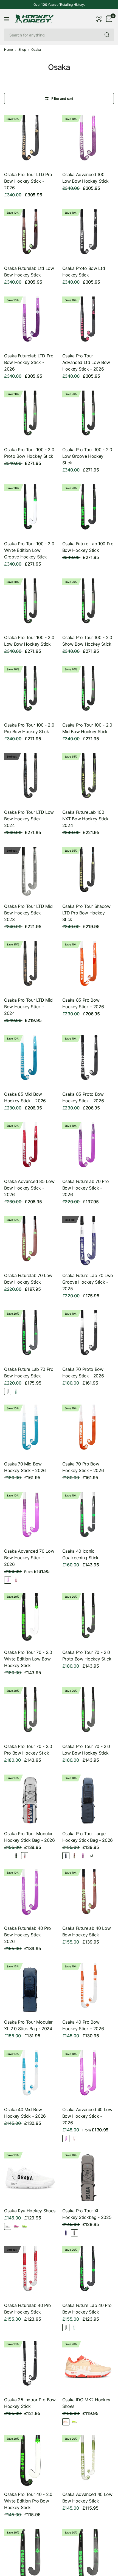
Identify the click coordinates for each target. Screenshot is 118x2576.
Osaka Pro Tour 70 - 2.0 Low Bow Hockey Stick (86, 1750)
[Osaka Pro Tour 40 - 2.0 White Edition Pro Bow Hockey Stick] (30, 2461)
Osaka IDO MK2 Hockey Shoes (86, 2403)
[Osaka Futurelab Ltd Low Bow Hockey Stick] (30, 235)
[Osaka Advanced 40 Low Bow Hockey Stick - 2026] (88, 2076)
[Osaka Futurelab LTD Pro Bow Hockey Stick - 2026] (30, 322)
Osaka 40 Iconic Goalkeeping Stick (81, 1554)
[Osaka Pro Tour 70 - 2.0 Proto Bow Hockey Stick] (88, 1619)
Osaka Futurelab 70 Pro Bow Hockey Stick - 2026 (86, 1188)
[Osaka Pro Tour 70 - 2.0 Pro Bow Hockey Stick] (30, 1713)
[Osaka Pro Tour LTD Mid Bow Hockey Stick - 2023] (30, 873)
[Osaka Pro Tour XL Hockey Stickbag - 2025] (88, 2178)
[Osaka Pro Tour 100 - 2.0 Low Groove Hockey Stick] (88, 416)
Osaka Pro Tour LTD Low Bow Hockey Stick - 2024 (29, 819)
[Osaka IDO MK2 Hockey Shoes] (88, 2367)
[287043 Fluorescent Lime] (74, 2422)
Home (9, 50)
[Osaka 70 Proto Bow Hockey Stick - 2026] (88, 1336)
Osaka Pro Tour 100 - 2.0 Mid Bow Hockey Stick (87, 728)
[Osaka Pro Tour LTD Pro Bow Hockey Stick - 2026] (30, 141)
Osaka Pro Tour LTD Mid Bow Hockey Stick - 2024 (28, 1007)
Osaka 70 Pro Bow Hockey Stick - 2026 (83, 1467)
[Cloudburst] (74, 2233)
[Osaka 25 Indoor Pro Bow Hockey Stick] (30, 2367)
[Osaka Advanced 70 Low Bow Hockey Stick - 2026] (30, 1518)
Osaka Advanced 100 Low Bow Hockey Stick (86, 178)
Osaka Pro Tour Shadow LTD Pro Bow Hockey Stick (86, 913)
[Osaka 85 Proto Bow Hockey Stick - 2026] (88, 1061)
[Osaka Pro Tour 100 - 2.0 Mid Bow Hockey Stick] (88, 692)
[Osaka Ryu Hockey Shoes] (30, 2178)
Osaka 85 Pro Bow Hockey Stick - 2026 (83, 1003)
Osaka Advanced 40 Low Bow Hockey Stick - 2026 (87, 2116)
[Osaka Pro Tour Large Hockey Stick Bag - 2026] (88, 1800)
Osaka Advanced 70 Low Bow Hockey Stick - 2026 (29, 1558)
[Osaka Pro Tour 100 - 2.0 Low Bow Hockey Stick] (30, 604)
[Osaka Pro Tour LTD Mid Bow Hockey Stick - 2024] (30, 967)
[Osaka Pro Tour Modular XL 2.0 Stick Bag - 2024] (30, 1989)
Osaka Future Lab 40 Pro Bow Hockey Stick (87, 2309)
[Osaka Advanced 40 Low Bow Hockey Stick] (88, 2461)
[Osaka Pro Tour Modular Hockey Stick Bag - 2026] (30, 1800)
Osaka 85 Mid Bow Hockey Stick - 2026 (25, 1097)
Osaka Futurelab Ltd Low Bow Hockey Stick (29, 272)
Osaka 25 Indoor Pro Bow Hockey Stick (30, 2403)
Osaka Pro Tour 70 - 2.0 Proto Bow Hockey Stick (87, 1656)
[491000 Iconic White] (8, 2226)
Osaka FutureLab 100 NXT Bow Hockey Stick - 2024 (87, 819)
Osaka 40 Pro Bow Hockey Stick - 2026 (83, 2025)
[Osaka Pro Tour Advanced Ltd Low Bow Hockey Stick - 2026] (88, 322)
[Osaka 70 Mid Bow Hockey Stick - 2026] (30, 1430)
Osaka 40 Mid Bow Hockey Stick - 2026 (25, 2113)
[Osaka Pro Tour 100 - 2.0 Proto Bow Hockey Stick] (30, 416)
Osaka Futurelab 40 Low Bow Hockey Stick (87, 1931)
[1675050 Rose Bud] (83, 1856)
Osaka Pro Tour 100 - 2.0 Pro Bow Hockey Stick (29, 728)
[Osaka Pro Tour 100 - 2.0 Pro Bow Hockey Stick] (30, 692)
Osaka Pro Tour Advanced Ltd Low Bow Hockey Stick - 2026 (86, 362)
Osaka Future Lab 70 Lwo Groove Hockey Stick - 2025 (88, 1282)
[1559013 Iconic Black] (16, 1856)
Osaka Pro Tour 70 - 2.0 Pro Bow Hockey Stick (28, 1750)
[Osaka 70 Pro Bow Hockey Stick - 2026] (88, 1430)
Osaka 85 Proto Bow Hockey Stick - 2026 (83, 1097)
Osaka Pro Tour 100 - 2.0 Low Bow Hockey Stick (29, 641)
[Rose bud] (8, 1580)
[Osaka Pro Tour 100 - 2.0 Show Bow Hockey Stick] (88, 604)
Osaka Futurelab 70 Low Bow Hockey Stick (28, 1279)
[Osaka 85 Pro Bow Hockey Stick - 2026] (88, 967)
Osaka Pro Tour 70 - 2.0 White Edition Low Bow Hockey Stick (28, 1659)
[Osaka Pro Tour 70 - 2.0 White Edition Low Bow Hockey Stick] (30, 1619)
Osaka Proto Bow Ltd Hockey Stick (84, 272)
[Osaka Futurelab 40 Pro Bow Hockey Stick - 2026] (30, 1895)
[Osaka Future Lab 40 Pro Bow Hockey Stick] (88, 2272)
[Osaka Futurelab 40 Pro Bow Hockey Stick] (30, 2272)
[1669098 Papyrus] (25, 1856)
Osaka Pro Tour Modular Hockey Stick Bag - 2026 (29, 1837)
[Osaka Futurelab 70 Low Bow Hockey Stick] (30, 1242)
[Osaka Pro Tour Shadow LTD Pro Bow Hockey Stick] (88, 873)
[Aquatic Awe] (16, 1391)
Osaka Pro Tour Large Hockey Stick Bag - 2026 (88, 1837)
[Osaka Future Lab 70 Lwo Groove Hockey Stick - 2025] (88, 1242)
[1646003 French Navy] (66, 1856)
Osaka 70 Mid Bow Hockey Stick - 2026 (25, 1467)
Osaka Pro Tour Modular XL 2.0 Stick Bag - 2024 (28, 2025)
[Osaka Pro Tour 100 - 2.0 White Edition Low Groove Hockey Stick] (30, 510)
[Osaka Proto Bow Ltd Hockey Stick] (88, 235)
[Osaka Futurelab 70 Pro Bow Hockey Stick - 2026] (88, 1148)
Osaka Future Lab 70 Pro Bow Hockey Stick (29, 1372)
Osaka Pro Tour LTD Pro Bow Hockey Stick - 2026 (28, 181)
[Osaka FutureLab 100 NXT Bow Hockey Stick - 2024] (88, 779)
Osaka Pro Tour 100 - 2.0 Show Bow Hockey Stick (87, 641)
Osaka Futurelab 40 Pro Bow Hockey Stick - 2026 (28, 1935)
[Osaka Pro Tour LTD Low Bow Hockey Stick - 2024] (30, 779)
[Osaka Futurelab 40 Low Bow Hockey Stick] (88, 1895)
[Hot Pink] (16, 1580)
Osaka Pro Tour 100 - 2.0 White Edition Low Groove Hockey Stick (29, 550)
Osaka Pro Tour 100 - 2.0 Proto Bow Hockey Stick (29, 453)
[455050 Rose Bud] (16, 2226)
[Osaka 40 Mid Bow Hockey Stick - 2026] (30, 2076)
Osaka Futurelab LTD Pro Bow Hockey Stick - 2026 (29, 362)
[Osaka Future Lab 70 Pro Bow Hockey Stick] (30, 1336)
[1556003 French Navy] (8, 1856)
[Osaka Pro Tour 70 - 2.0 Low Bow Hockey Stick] (88, 1713)
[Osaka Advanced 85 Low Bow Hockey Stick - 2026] (30, 1148)
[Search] (107, 35)
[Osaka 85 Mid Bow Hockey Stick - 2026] (30, 1061)
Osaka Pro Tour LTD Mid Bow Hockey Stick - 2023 (28, 913)
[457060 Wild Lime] (25, 2226)
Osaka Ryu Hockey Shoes (30, 2211)
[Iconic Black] (8, 1391)
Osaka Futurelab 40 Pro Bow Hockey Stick (28, 2309)
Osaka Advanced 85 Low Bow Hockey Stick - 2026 (29, 1188)
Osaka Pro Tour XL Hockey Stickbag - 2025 (87, 2214)
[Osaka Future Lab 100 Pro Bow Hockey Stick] (88, 510)
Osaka (36, 50)
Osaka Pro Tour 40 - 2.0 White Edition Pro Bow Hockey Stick (28, 2501)
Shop (22, 50)
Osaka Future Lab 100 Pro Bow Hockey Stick (88, 547)
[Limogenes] (66, 2233)
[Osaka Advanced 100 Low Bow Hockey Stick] (88, 141)
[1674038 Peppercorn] (74, 1856)
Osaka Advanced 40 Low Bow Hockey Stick (87, 2498)
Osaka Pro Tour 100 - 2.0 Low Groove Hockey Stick (87, 456)
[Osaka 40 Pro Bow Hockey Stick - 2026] (88, 1989)
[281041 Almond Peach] (66, 2422)
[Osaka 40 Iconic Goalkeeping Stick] (88, 1518)
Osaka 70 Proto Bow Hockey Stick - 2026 (83, 1372)
